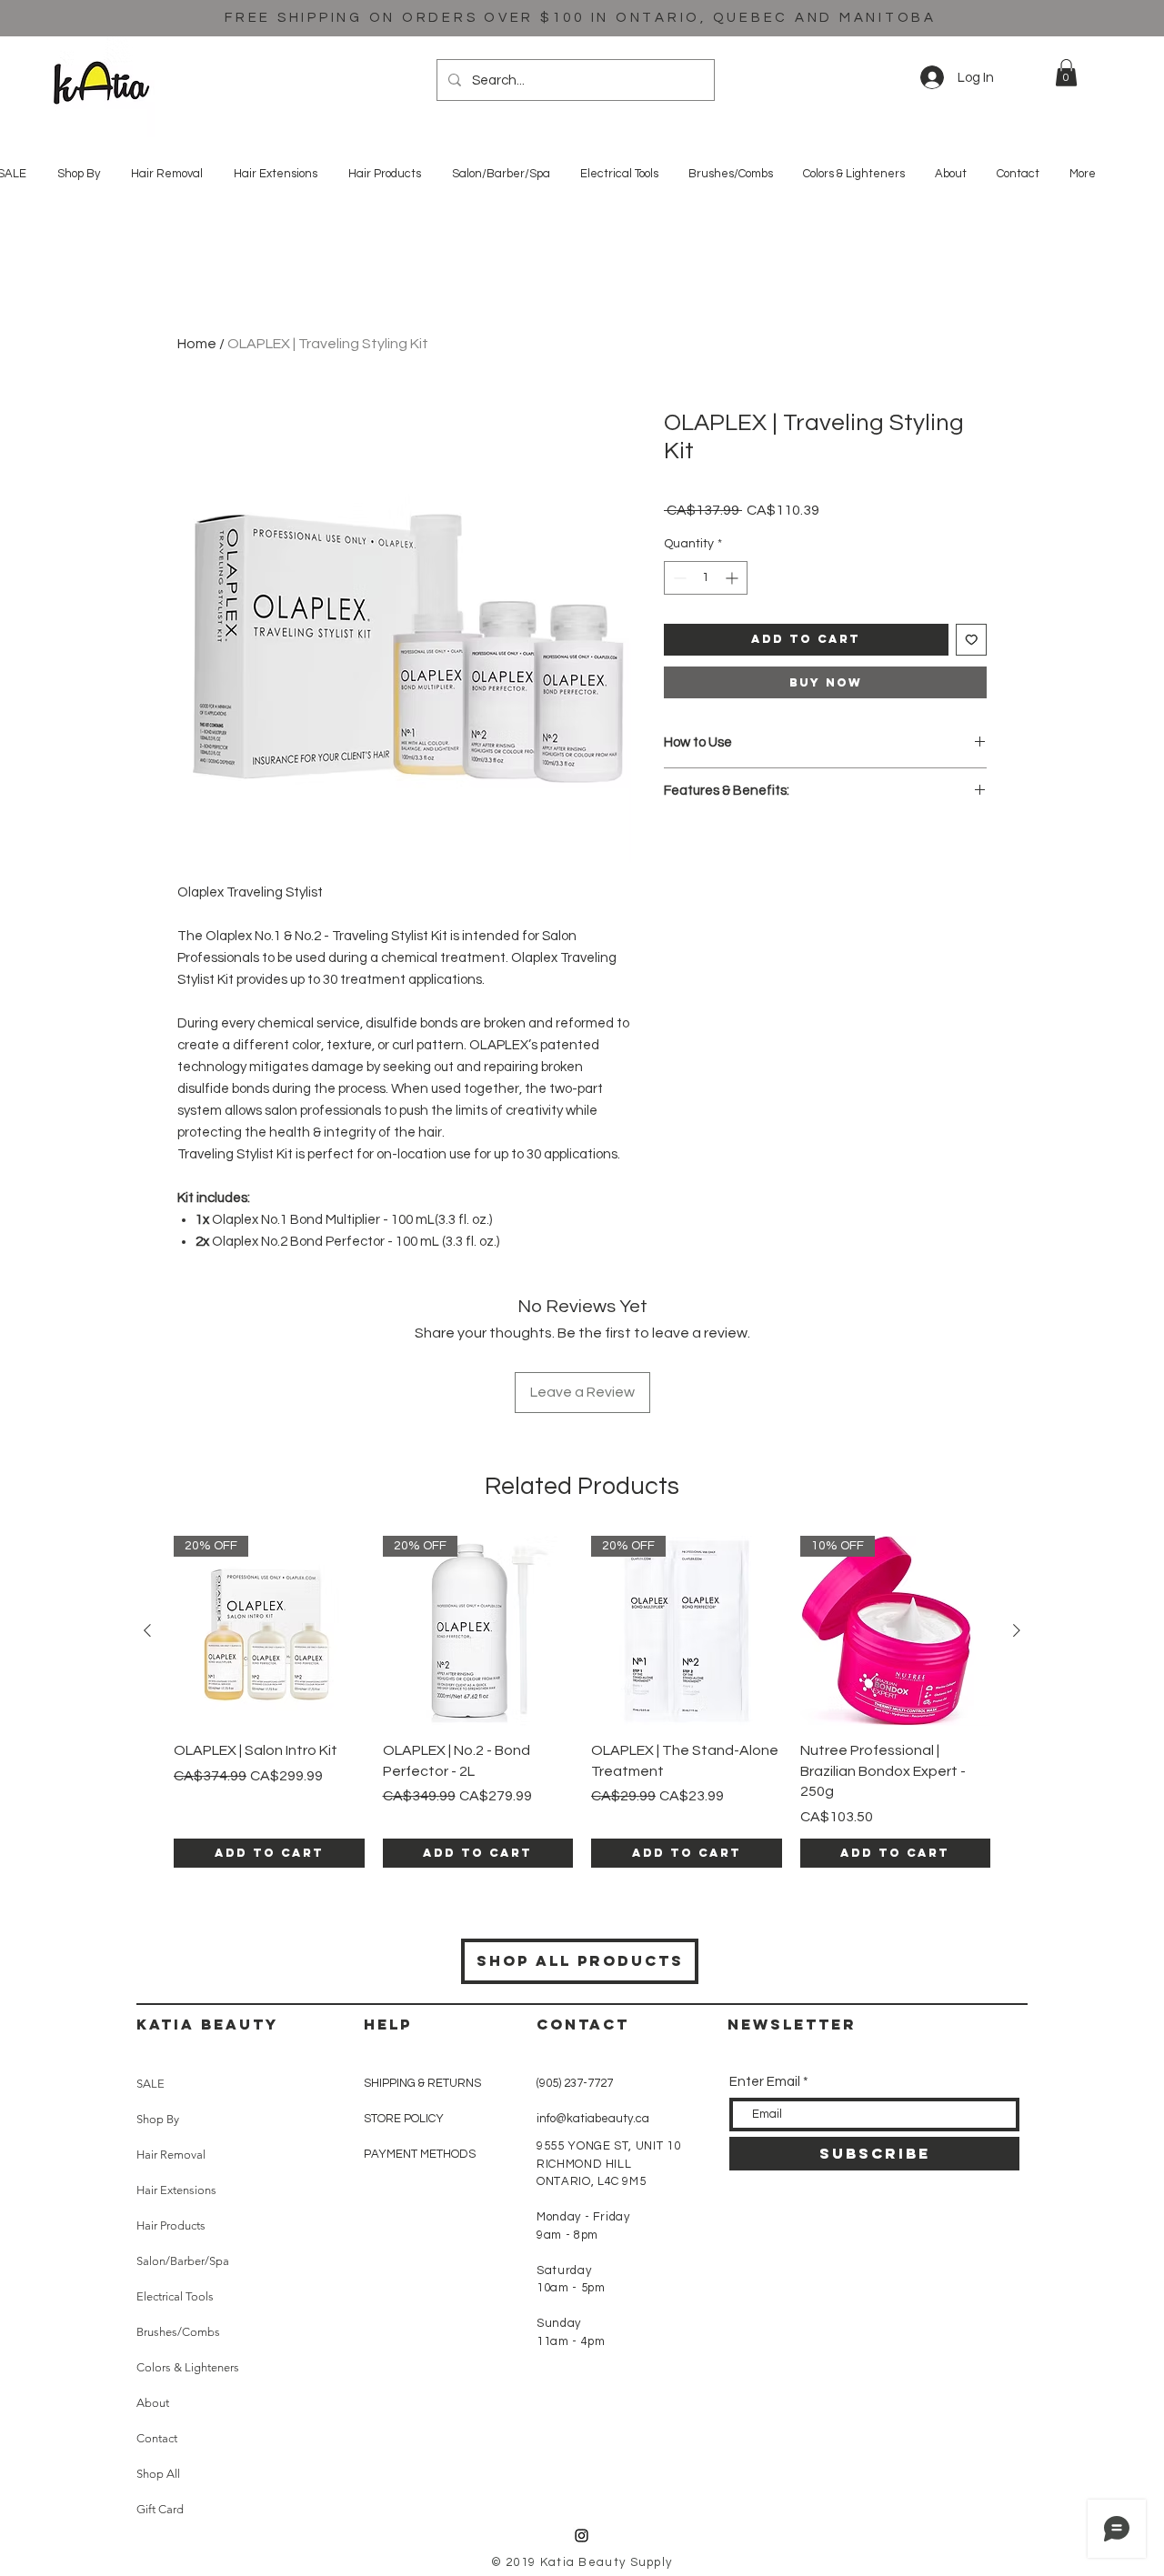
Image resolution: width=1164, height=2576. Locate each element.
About (153, 2403)
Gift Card (160, 2509)
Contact (157, 2438)
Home (197, 344)
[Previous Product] (147, 1630)
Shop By (158, 2119)
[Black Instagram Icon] (582, 2536)
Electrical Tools (175, 2296)
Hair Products (171, 2225)
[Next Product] (1017, 1630)
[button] (1066, 73)
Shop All (158, 2474)
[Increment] (733, 578)
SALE (151, 2084)
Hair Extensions (176, 2190)
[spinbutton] (706, 578)
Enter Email (765, 2082)
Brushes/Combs (178, 2332)
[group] (582, 1702)
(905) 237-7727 (575, 2083)
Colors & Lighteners (188, 2367)
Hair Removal (171, 2155)
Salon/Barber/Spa (183, 2261)
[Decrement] (678, 578)
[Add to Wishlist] (972, 640)
